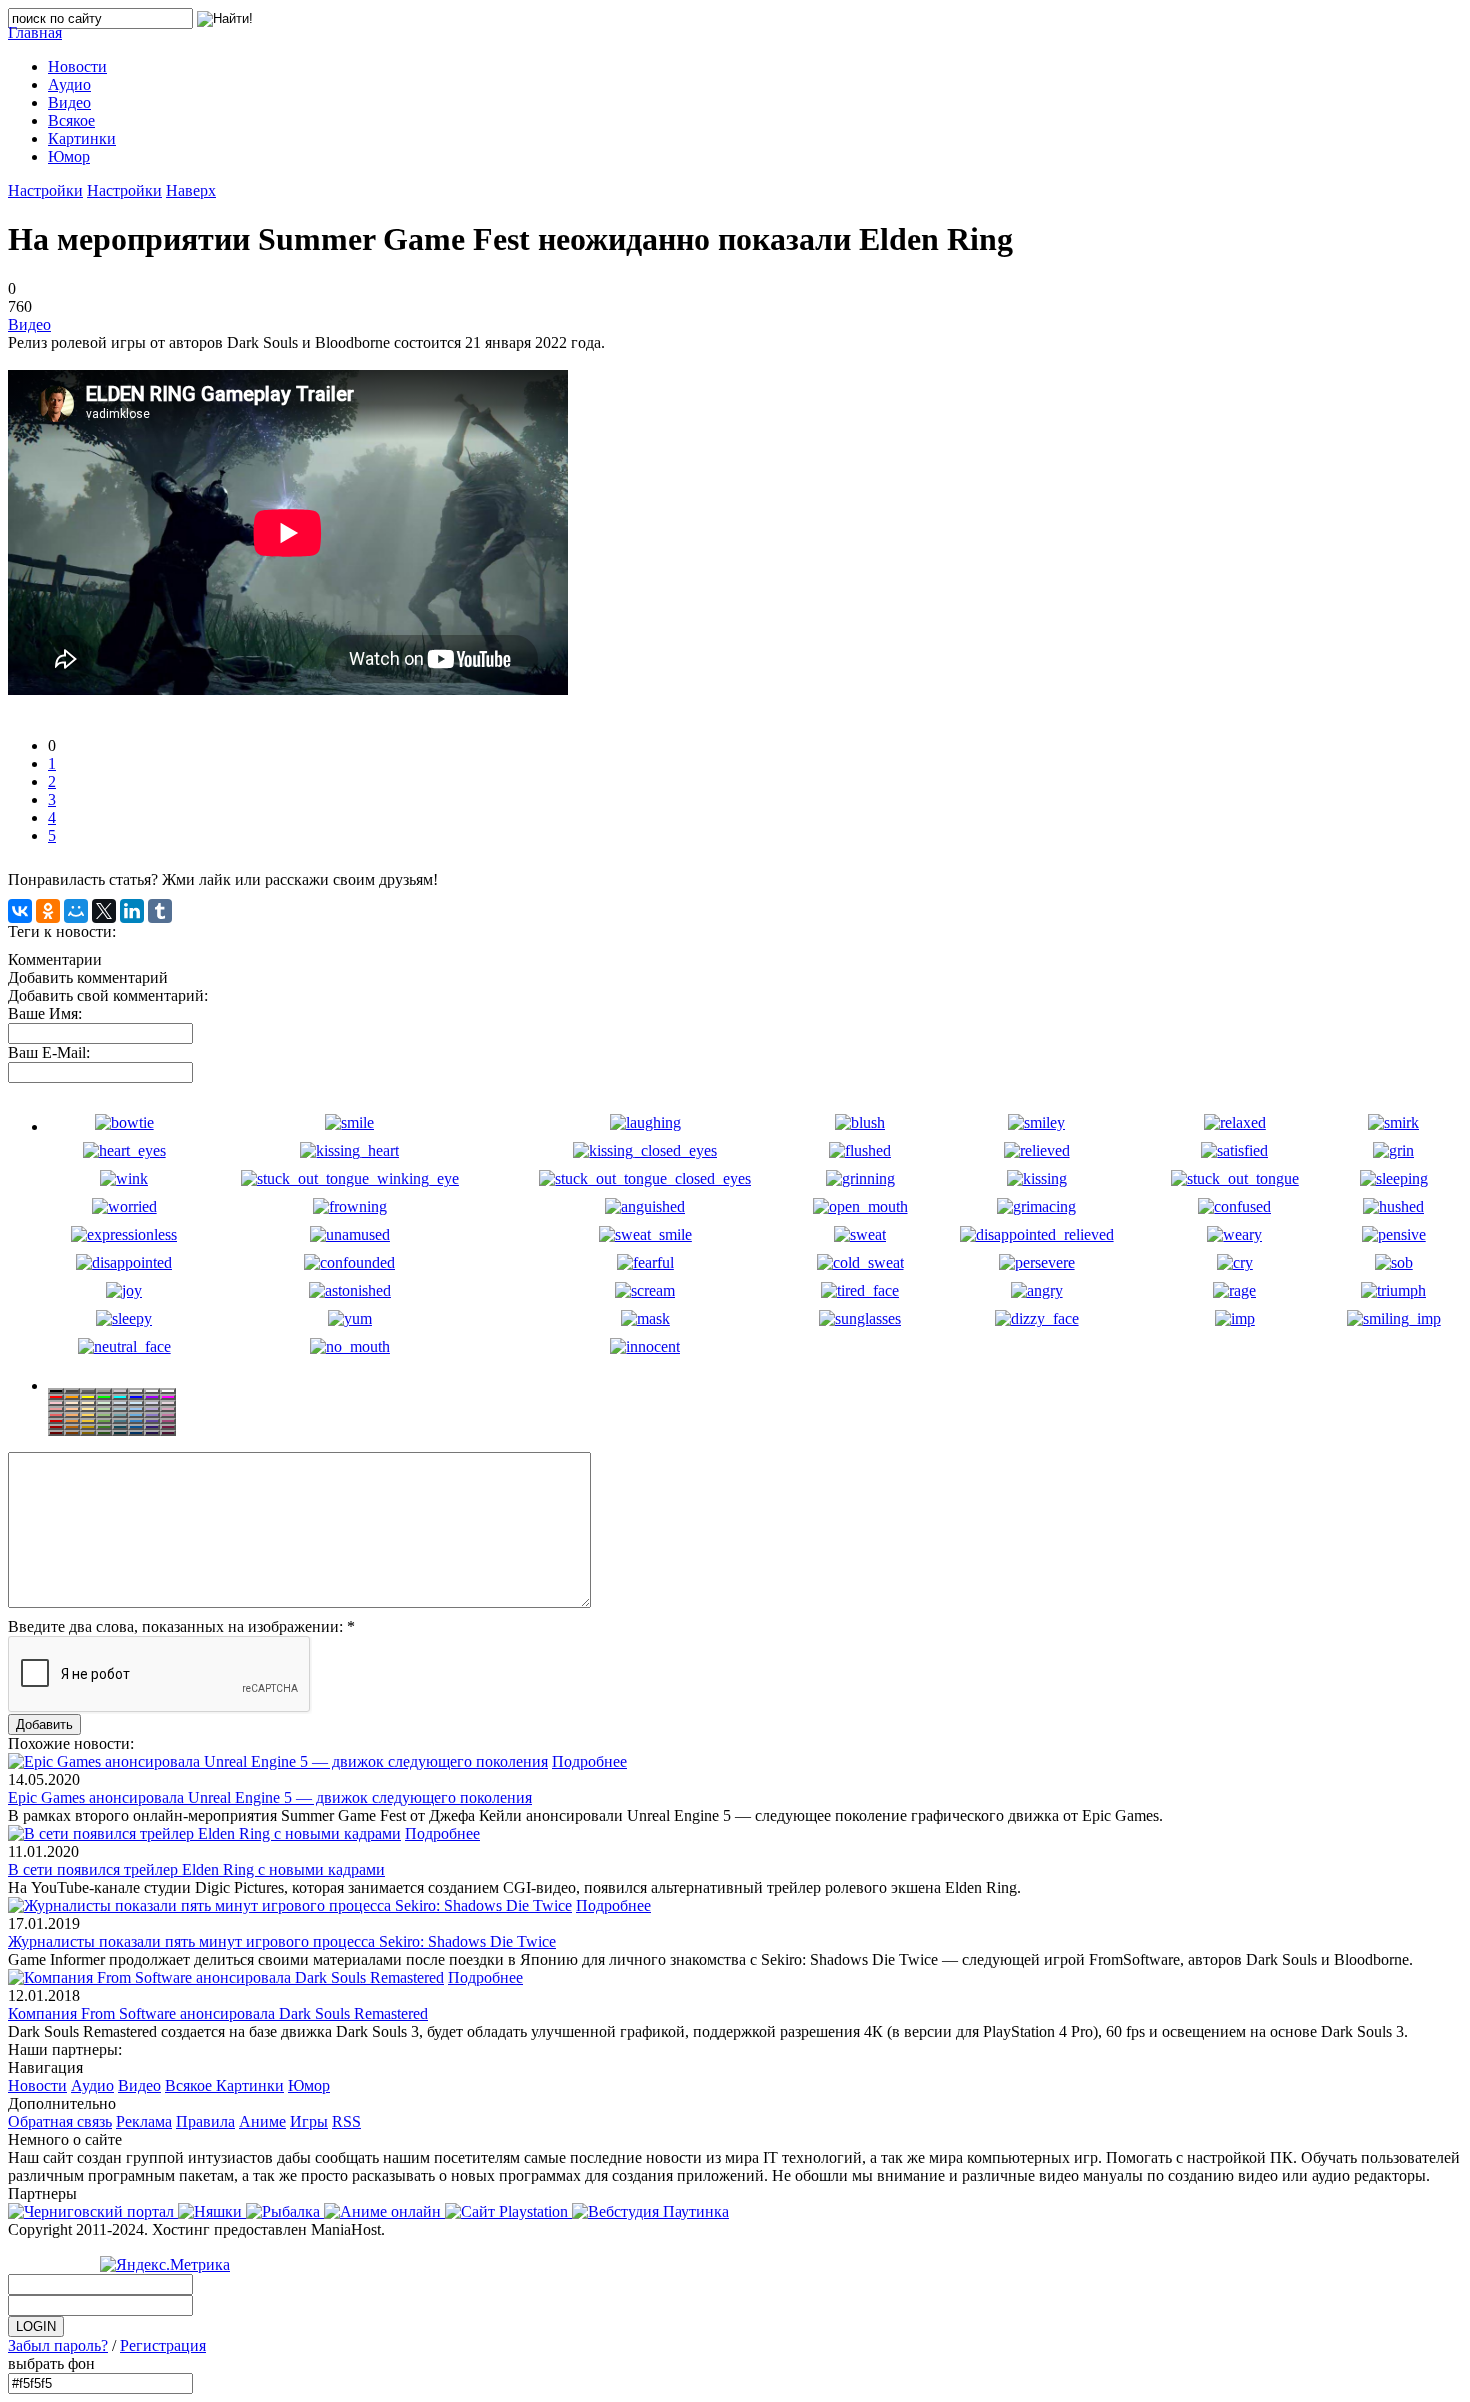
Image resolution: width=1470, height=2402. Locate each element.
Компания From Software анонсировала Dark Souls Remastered (218, 2013)
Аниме (262, 2121)
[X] (104, 911)
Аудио (92, 2085)
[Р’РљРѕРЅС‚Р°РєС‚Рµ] (20, 911)
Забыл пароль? (58, 2345)
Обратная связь (60, 2121)
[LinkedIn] (132, 911)
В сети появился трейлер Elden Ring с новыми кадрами (196, 1869)
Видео (29, 324)
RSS (346, 2121)
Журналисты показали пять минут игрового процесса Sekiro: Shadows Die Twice (282, 1941)
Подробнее (589, 1761)
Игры (309, 2121)
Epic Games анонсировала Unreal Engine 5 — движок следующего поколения (270, 1797)
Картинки (250, 2085)
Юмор (309, 2085)
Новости (37, 2085)
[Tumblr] (160, 911)
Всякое (190, 2085)
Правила (205, 2121)
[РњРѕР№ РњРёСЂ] (76, 911)
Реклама (144, 2121)
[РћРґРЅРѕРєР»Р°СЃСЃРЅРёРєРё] (48, 911)
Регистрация (163, 2345)
